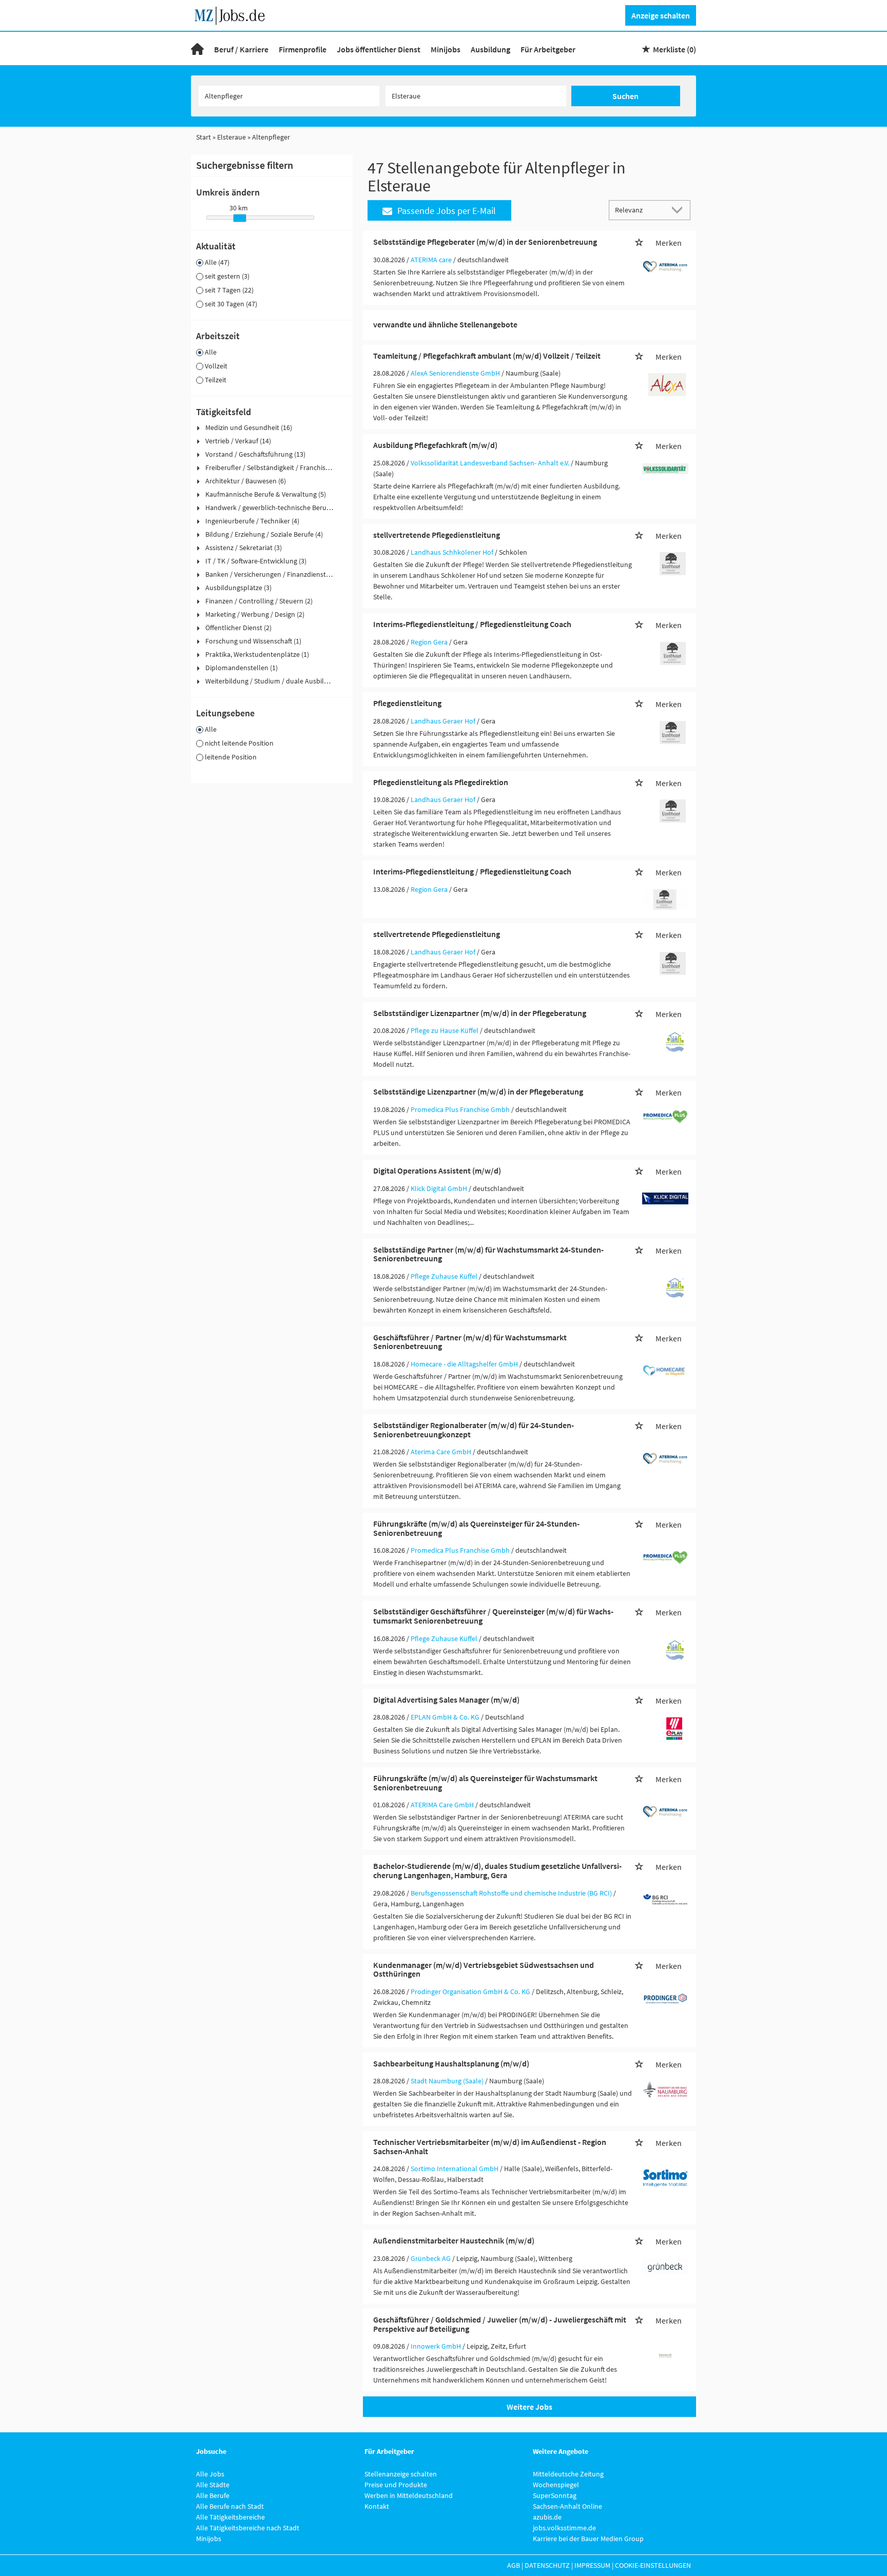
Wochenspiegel (556, 2485)
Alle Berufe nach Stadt (230, 2506)
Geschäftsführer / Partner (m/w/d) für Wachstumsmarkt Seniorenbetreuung (470, 1342)
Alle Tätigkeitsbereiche (230, 2517)
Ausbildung (490, 49)
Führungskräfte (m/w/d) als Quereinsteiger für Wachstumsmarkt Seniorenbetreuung (485, 1783)
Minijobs (446, 49)
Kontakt (377, 2506)
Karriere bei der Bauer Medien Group (588, 2539)
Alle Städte (213, 2485)
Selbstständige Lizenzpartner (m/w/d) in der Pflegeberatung (478, 1091)
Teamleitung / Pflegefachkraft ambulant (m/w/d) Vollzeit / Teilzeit (487, 356)
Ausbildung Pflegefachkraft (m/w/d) (435, 445)
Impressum (592, 2565)
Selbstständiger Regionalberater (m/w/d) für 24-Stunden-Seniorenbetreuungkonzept (474, 1430)
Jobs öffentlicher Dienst (379, 49)
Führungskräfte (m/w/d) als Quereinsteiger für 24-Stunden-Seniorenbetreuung (476, 1528)
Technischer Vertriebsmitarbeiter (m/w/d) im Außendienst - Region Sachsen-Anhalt (490, 2146)
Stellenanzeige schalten (401, 2474)
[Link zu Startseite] (233, 14)
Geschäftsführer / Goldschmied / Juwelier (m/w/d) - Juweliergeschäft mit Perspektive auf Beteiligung (500, 2324)
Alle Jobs (210, 2474)
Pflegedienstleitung (407, 703)
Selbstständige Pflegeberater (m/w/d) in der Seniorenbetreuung (485, 242)
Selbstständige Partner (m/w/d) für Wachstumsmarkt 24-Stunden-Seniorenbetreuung (488, 1254)
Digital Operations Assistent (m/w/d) (437, 1170)
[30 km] (240, 218)
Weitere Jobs (529, 2407)
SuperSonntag (555, 2495)
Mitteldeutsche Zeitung (568, 2474)
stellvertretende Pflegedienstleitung (437, 535)
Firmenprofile (303, 49)
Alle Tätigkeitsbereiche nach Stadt (248, 2528)
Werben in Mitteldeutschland (409, 2495)
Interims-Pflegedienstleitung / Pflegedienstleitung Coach (472, 624)
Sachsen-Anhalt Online (567, 2506)
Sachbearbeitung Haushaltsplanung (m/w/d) (451, 2063)
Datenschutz (547, 2565)
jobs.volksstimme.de (564, 2528)
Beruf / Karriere (241, 49)
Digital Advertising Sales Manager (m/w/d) (446, 1700)
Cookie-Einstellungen (653, 2565)
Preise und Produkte (396, 2485)
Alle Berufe (213, 2495)
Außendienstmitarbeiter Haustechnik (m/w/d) (454, 2240)
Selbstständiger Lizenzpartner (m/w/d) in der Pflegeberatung (480, 1013)
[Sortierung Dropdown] (680, 210)
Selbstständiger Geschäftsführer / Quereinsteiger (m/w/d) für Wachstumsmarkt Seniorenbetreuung (493, 1616)
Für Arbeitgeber (548, 49)
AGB (514, 2565)
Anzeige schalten (661, 15)
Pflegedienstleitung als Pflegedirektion (441, 782)
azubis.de (547, 2517)
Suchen (625, 96)
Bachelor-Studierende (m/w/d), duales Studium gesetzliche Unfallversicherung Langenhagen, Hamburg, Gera (497, 1870)
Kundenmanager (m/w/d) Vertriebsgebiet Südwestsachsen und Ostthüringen (484, 1969)
